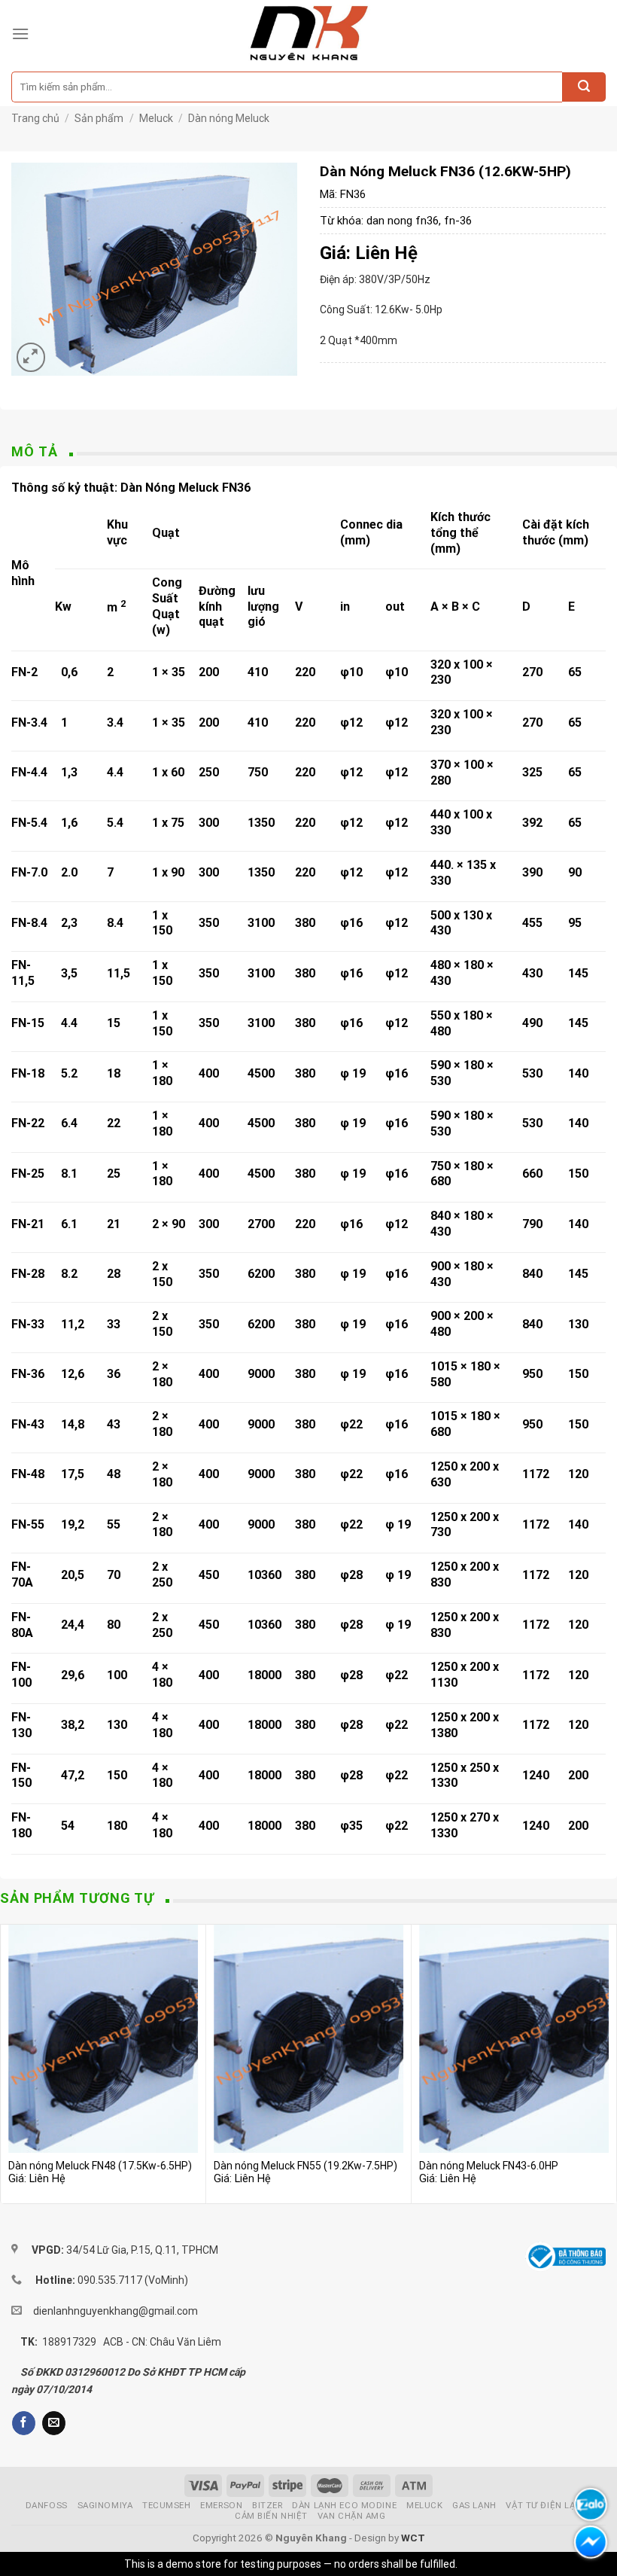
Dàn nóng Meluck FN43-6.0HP (489, 2166)
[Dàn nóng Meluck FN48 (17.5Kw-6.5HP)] (103, 2038)
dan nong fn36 (403, 221)
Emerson (221, 2505)
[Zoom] (31, 357)
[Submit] (584, 87)
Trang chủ (35, 118)
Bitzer (267, 2505)
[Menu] (20, 34)
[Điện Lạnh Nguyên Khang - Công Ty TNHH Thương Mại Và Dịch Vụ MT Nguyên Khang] (309, 34)
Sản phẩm (99, 118)
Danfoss (47, 2505)
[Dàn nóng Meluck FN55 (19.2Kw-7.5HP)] (308, 2038)
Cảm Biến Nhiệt (271, 2516)
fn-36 (458, 221)
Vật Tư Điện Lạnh (547, 2505)
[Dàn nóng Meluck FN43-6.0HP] (514, 2038)
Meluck (156, 118)
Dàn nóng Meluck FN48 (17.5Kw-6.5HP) (100, 2166)
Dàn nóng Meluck (229, 118)
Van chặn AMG (352, 2516)
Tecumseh (167, 2505)
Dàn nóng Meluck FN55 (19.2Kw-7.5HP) (305, 2166)
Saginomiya (105, 2505)
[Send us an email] (54, 2423)
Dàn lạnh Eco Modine (344, 2505)
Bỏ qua (476, 2564)
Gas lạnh (474, 2505)
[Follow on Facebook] (24, 2423)
